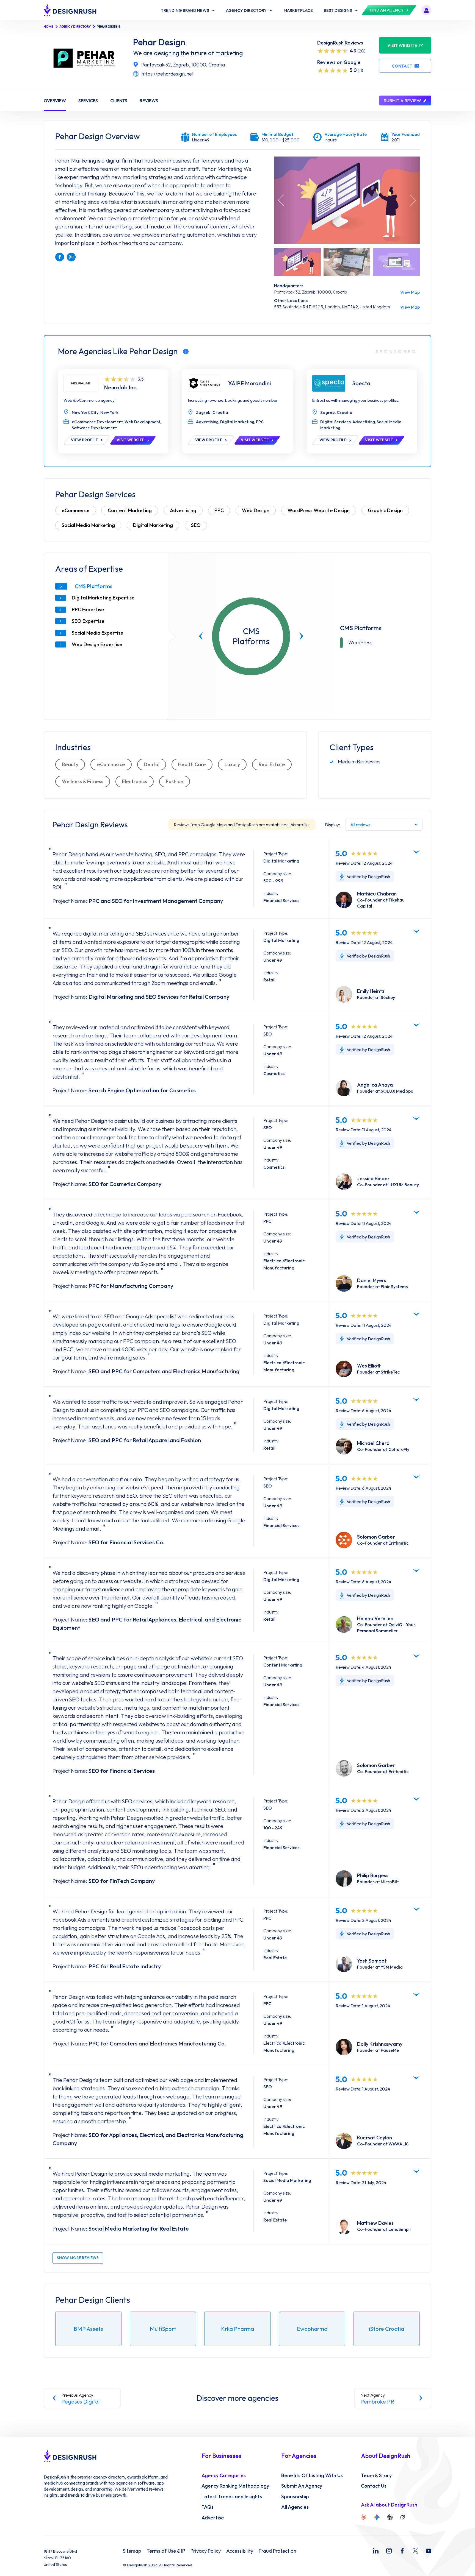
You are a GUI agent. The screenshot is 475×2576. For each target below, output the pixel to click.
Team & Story (376, 2475)
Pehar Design (159, 42)
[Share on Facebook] (60, 257)
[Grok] (402, 2517)
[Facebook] (402, 2551)
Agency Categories (224, 2475)
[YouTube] (429, 2551)
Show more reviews (78, 2258)
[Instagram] (389, 2551)
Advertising (183, 510)
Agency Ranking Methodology (235, 2486)
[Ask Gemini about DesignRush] (377, 2517)
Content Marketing (130, 510)
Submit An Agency (302, 2486)
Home (49, 26)
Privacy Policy (206, 2551)
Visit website (402, 45)
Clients (119, 101)
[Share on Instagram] (71, 257)
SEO (196, 525)
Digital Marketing (153, 525)
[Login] (426, 10)
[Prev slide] (201, 636)
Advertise (213, 2518)
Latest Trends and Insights (232, 2497)
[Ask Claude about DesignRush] (364, 2517)
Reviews (149, 101)
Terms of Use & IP (166, 2551)
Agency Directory (75, 26)
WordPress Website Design (319, 510)
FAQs (208, 2507)
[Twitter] (415, 2551)
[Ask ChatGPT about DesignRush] (390, 2517)
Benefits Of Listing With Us (312, 2475)
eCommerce (76, 510)
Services (88, 101)
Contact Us (374, 2486)
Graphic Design (385, 510)
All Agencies (295, 2507)
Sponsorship (295, 2497)
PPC (219, 510)
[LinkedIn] (376, 2551)
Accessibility (240, 2551)
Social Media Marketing (88, 525)
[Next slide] (302, 636)
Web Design (256, 510)
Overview (55, 101)
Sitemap (132, 2551)
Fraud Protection (277, 2551)
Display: (332, 825)
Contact (402, 66)
